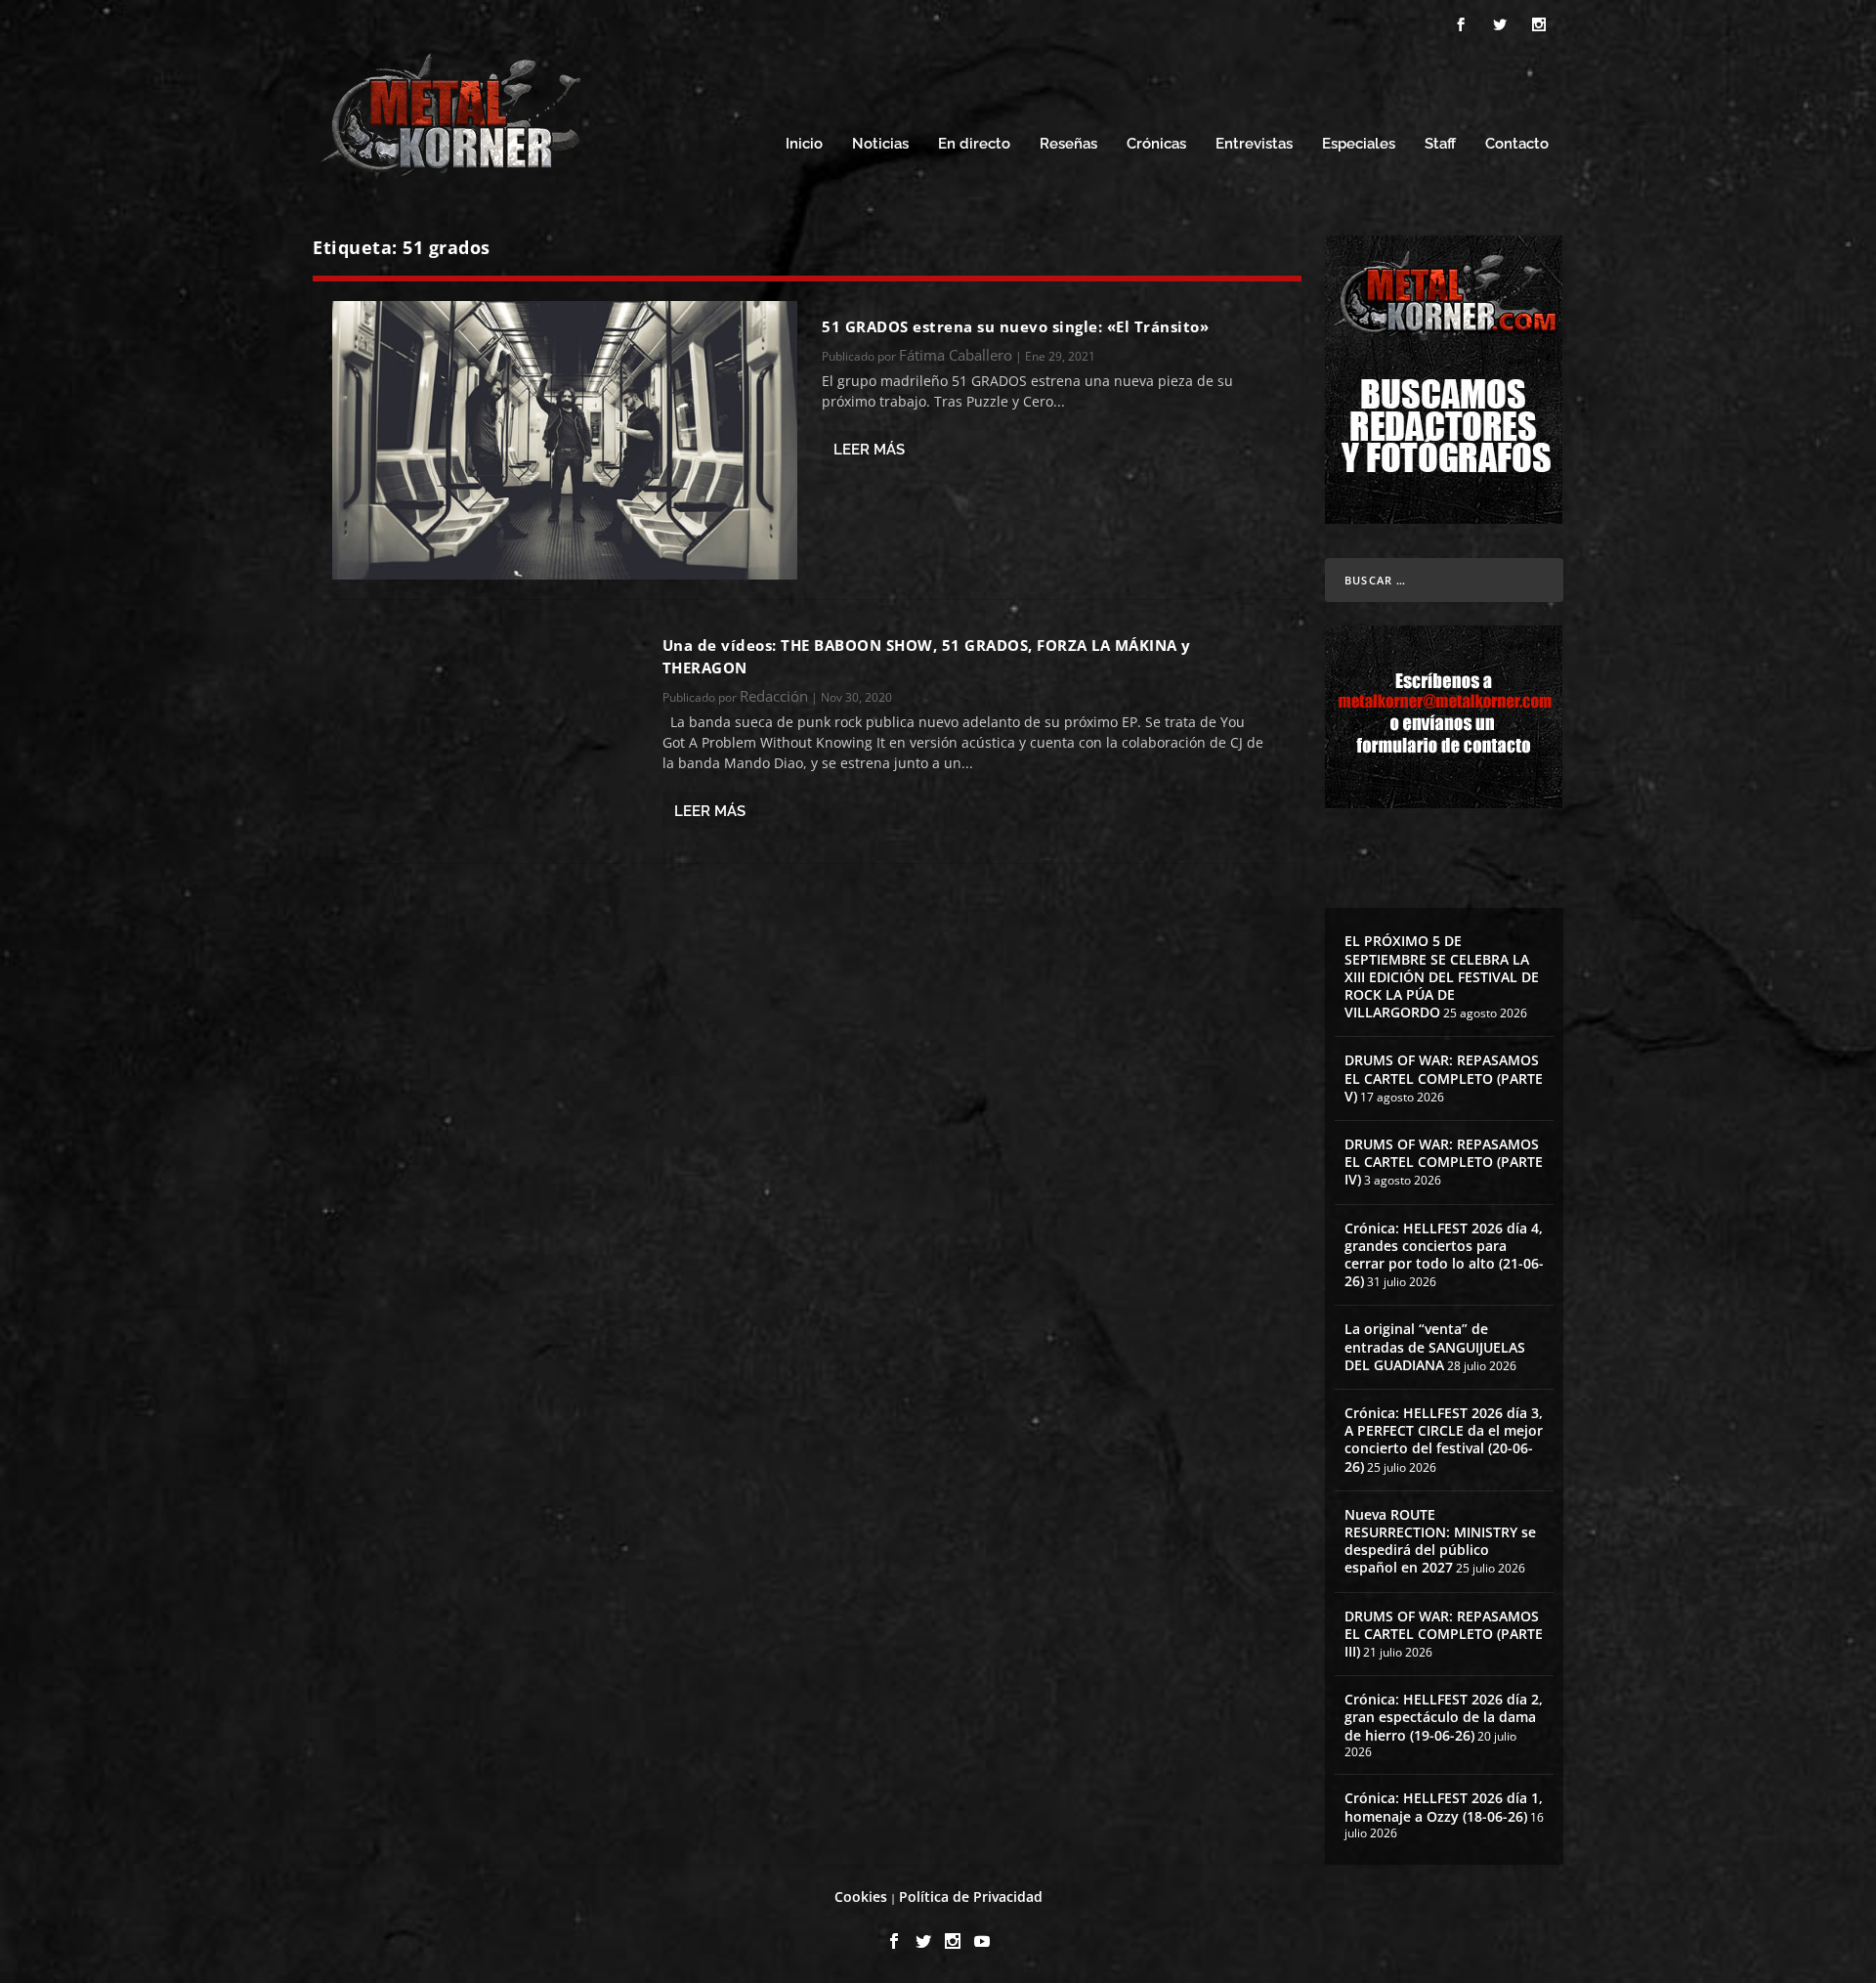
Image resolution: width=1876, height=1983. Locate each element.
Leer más (869, 450)
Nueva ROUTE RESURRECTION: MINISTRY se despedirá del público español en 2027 (1440, 1541)
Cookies (861, 1897)
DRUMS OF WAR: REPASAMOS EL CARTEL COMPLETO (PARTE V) (1444, 1078)
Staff (1440, 144)
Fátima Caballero (956, 355)
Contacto (1517, 144)
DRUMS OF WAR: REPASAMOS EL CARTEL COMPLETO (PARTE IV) (1444, 1162)
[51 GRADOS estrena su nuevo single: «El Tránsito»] (565, 440)
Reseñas (1068, 144)
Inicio (804, 144)
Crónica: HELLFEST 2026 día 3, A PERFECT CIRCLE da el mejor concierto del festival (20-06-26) (1444, 1440)
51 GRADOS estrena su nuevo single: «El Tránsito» (1015, 326)
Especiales (1359, 144)
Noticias (880, 144)
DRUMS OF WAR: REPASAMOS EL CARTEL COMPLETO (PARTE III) (1444, 1634)
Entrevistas (1254, 144)
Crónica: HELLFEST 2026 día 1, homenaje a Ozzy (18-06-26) (1444, 1807)
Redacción (774, 696)
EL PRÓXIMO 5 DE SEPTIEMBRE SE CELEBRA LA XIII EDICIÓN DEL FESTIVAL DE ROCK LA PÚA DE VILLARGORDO (1442, 976)
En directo (974, 144)
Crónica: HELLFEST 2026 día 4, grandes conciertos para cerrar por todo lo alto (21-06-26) (1444, 1255)
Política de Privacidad (971, 1897)
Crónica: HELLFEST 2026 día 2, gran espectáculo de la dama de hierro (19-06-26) (1444, 1717)
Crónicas (1156, 144)
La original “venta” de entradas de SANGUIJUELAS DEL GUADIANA (1435, 1346)
